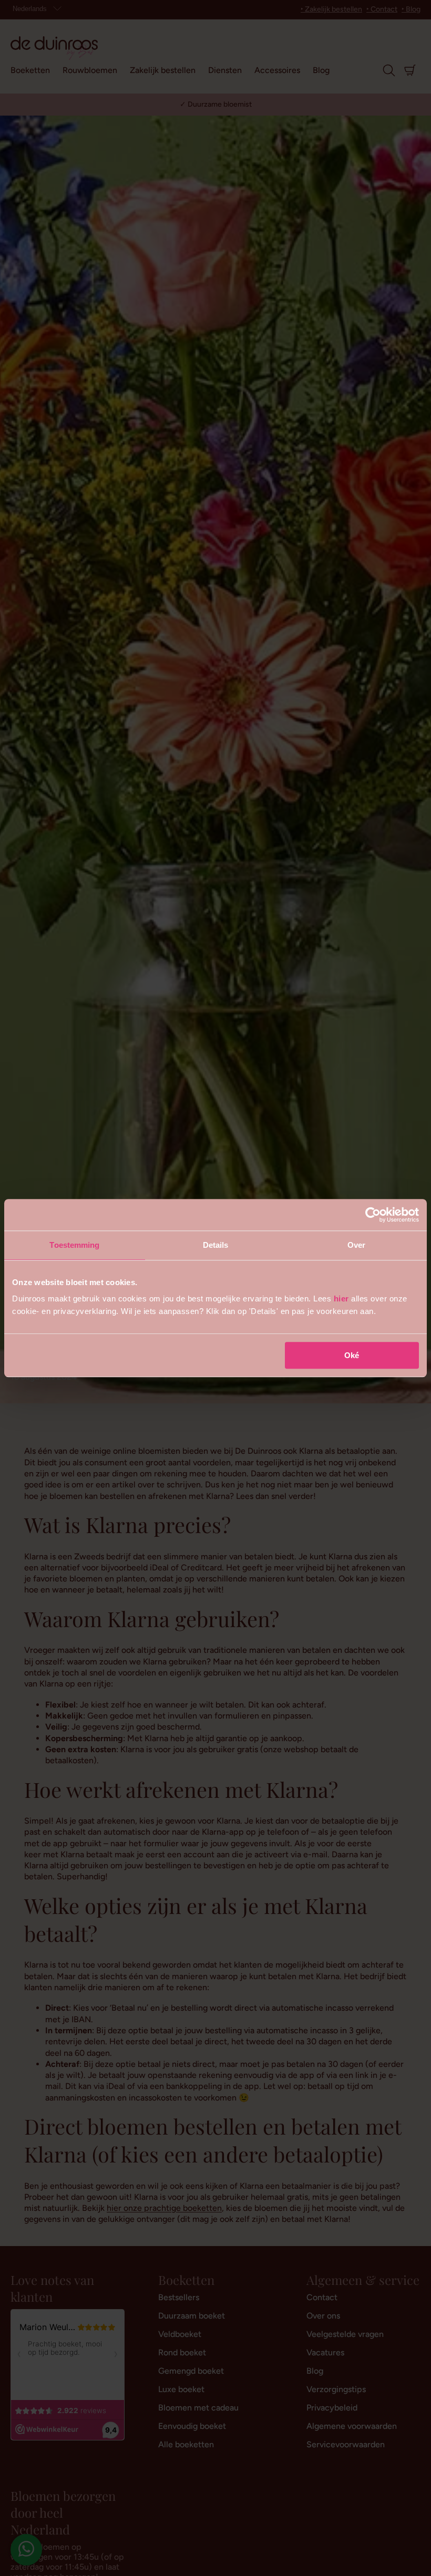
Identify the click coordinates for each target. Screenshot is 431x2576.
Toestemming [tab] (74, 1245)
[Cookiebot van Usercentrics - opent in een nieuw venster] (373, 1215)
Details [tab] (216, 1245)
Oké (352, 1355)
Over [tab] (356, 1245)
